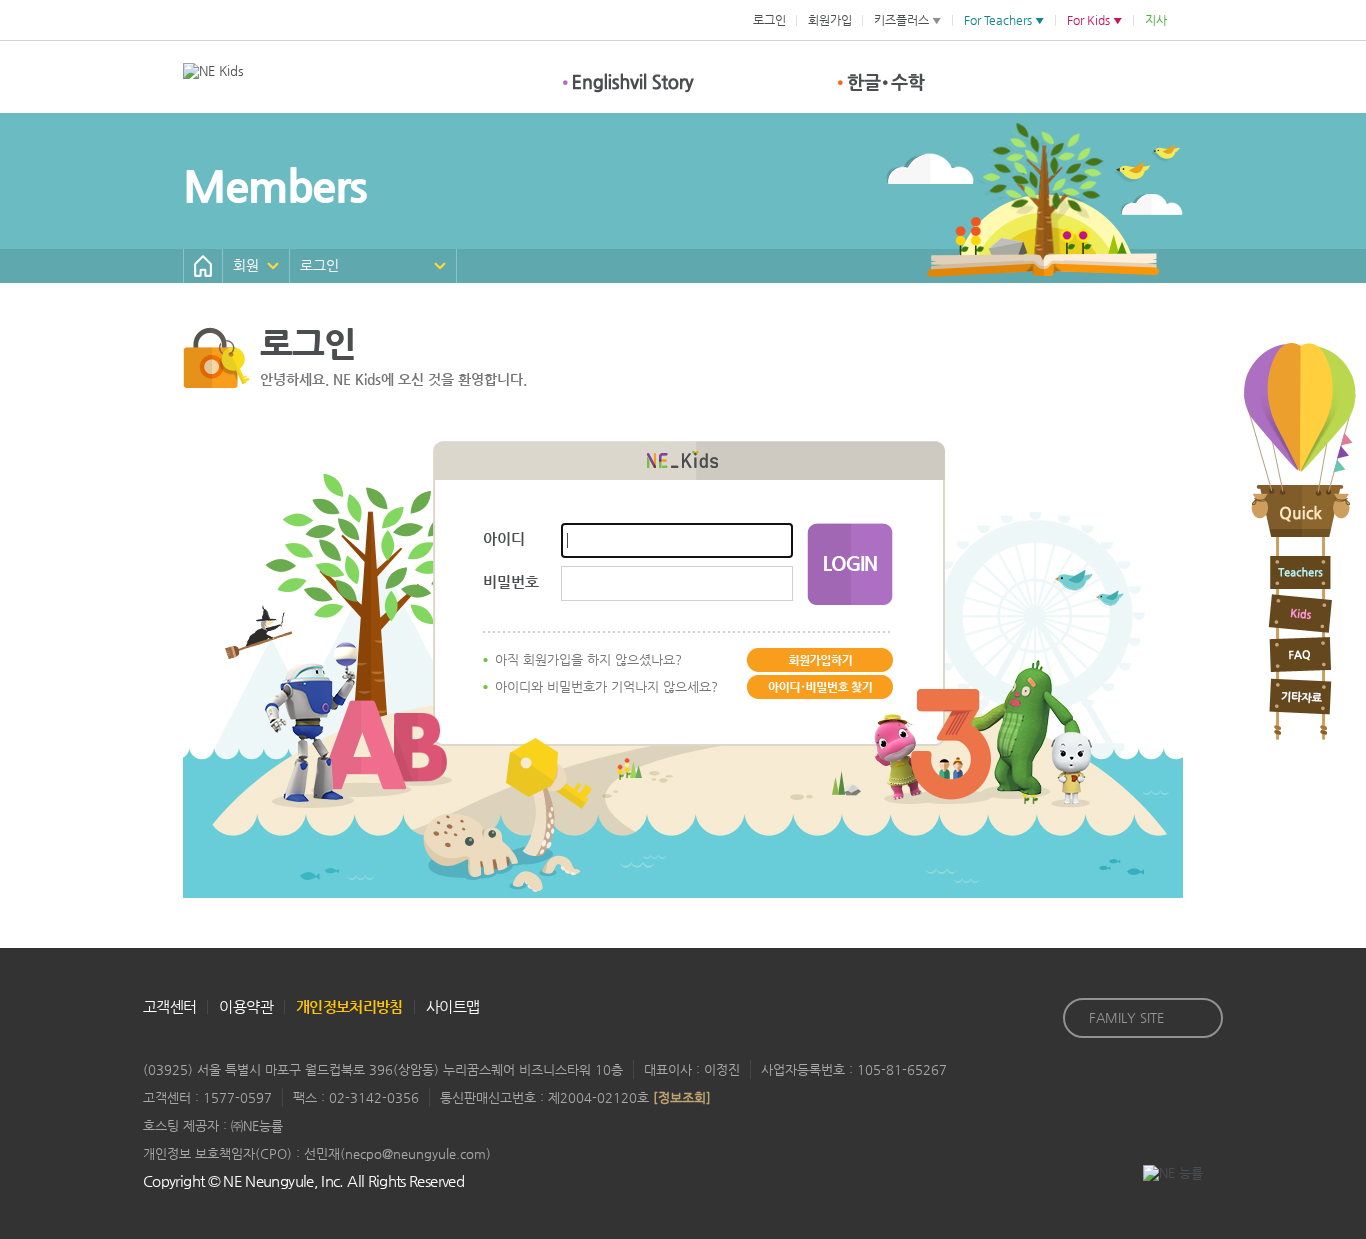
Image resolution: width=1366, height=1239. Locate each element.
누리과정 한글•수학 (875, 83)
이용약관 (245, 1006)
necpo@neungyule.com (415, 1153)
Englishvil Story (628, 83)
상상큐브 (760, 83)
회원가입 (830, 20)
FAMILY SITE (1126, 1017)
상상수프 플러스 (483, 83)
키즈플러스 (901, 20)
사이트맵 (452, 1006)
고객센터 (169, 1006)
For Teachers (998, 20)
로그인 (769, 20)
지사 (1156, 20)
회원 (246, 265)
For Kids (1088, 20)
